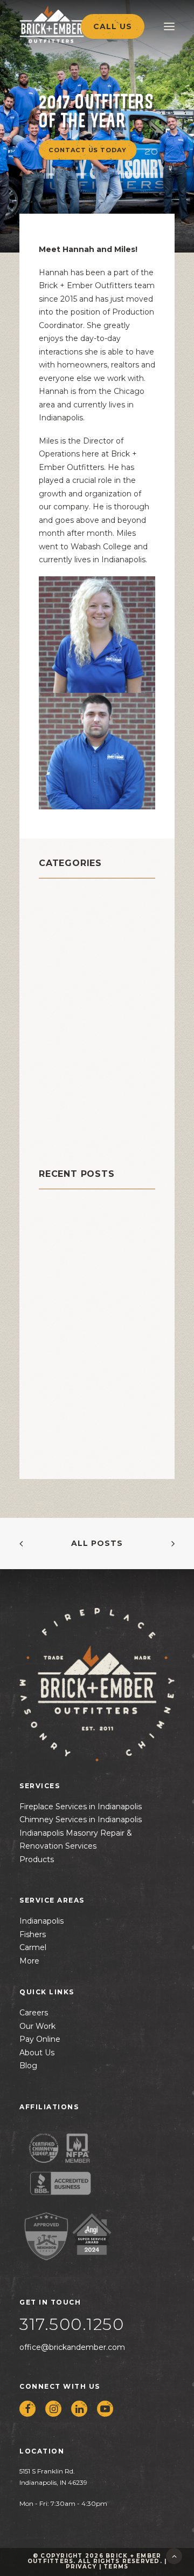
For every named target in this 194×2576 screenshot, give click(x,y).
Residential (67, 1081)
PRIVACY (81, 2567)
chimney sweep (79, 951)
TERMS (116, 2567)
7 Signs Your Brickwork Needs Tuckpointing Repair (88, 1393)
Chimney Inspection (89, 924)
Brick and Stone (80, 897)
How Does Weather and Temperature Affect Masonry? (90, 1333)
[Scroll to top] (174, 2555)
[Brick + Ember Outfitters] (73, 24)
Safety (55, 1108)
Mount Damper (76, 1018)
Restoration (68, 1095)
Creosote (62, 965)
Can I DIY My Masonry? (88, 1226)
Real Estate (67, 1068)
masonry (60, 1005)
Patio (52, 1054)
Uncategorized (76, 1135)
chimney (61, 911)
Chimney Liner (75, 938)
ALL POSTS (97, 1543)
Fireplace (62, 991)
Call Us (113, 26)
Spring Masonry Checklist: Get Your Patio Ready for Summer (94, 1273)
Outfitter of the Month (80, 1036)
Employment (71, 978)
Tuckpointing (73, 1122)
